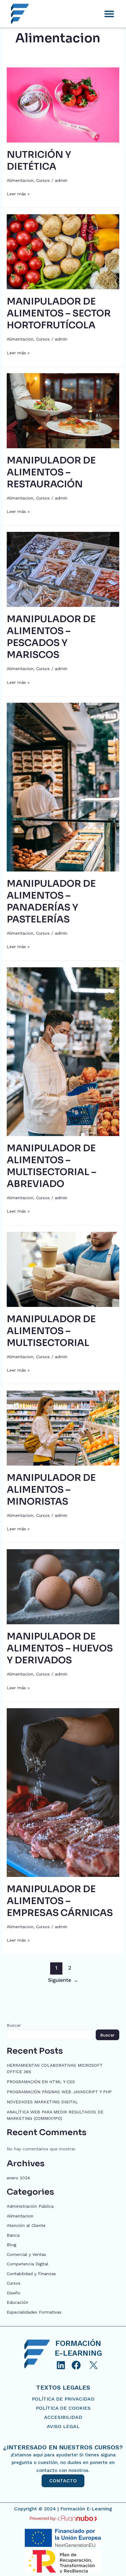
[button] (109, 14)
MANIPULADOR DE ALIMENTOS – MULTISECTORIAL (51, 1331)
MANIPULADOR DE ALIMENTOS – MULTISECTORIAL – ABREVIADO (52, 1166)
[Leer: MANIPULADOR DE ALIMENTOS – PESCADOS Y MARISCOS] (63, 569)
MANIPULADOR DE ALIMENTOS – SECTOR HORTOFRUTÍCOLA (59, 313)
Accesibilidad (63, 2417)
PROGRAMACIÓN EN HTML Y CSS (41, 2082)
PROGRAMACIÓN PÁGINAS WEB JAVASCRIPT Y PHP (59, 2092)
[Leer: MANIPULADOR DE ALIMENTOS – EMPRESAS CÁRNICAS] (63, 1792)
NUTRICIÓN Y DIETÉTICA (39, 161)
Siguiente (63, 1980)
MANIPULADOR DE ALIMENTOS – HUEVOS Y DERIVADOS (60, 1648)
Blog (11, 2245)
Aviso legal (63, 2426)
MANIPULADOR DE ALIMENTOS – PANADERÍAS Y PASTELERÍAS (51, 902)
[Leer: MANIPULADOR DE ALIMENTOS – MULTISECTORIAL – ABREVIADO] (63, 1051)
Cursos (43, 180)
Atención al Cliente (26, 2225)
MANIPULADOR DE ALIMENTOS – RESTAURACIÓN (51, 472)
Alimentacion (20, 180)
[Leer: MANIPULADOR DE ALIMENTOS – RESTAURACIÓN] (63, 410)
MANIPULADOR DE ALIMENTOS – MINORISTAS (51, 1490)
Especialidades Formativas (34, 2312)
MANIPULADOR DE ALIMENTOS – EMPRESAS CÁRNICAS (60, 1901)
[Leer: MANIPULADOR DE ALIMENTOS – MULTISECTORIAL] (63, 1269)
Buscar (14, 2025)
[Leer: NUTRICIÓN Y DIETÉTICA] (63, 104)
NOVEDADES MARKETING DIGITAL (42, 2102)
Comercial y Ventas (26, 2254)
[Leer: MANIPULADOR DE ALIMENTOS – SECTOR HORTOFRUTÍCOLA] (63, 251)
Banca (13, 2235)
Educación (17, 2302)
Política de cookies (63, 2408)
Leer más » (18, 193)
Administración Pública (30, 2206)
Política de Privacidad (63, 2399)
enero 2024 (18, 2178)
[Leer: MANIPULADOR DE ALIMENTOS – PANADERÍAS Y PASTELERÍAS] (63, 787)
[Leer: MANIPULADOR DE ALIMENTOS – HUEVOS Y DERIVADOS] (63, 1586)
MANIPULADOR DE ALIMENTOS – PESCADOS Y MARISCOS (51, 637)
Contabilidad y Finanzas (31, 2274)
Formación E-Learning (86, 2509)
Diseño (14, 2293)
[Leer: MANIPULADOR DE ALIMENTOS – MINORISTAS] (63, 1428)
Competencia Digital (28, 2264)
